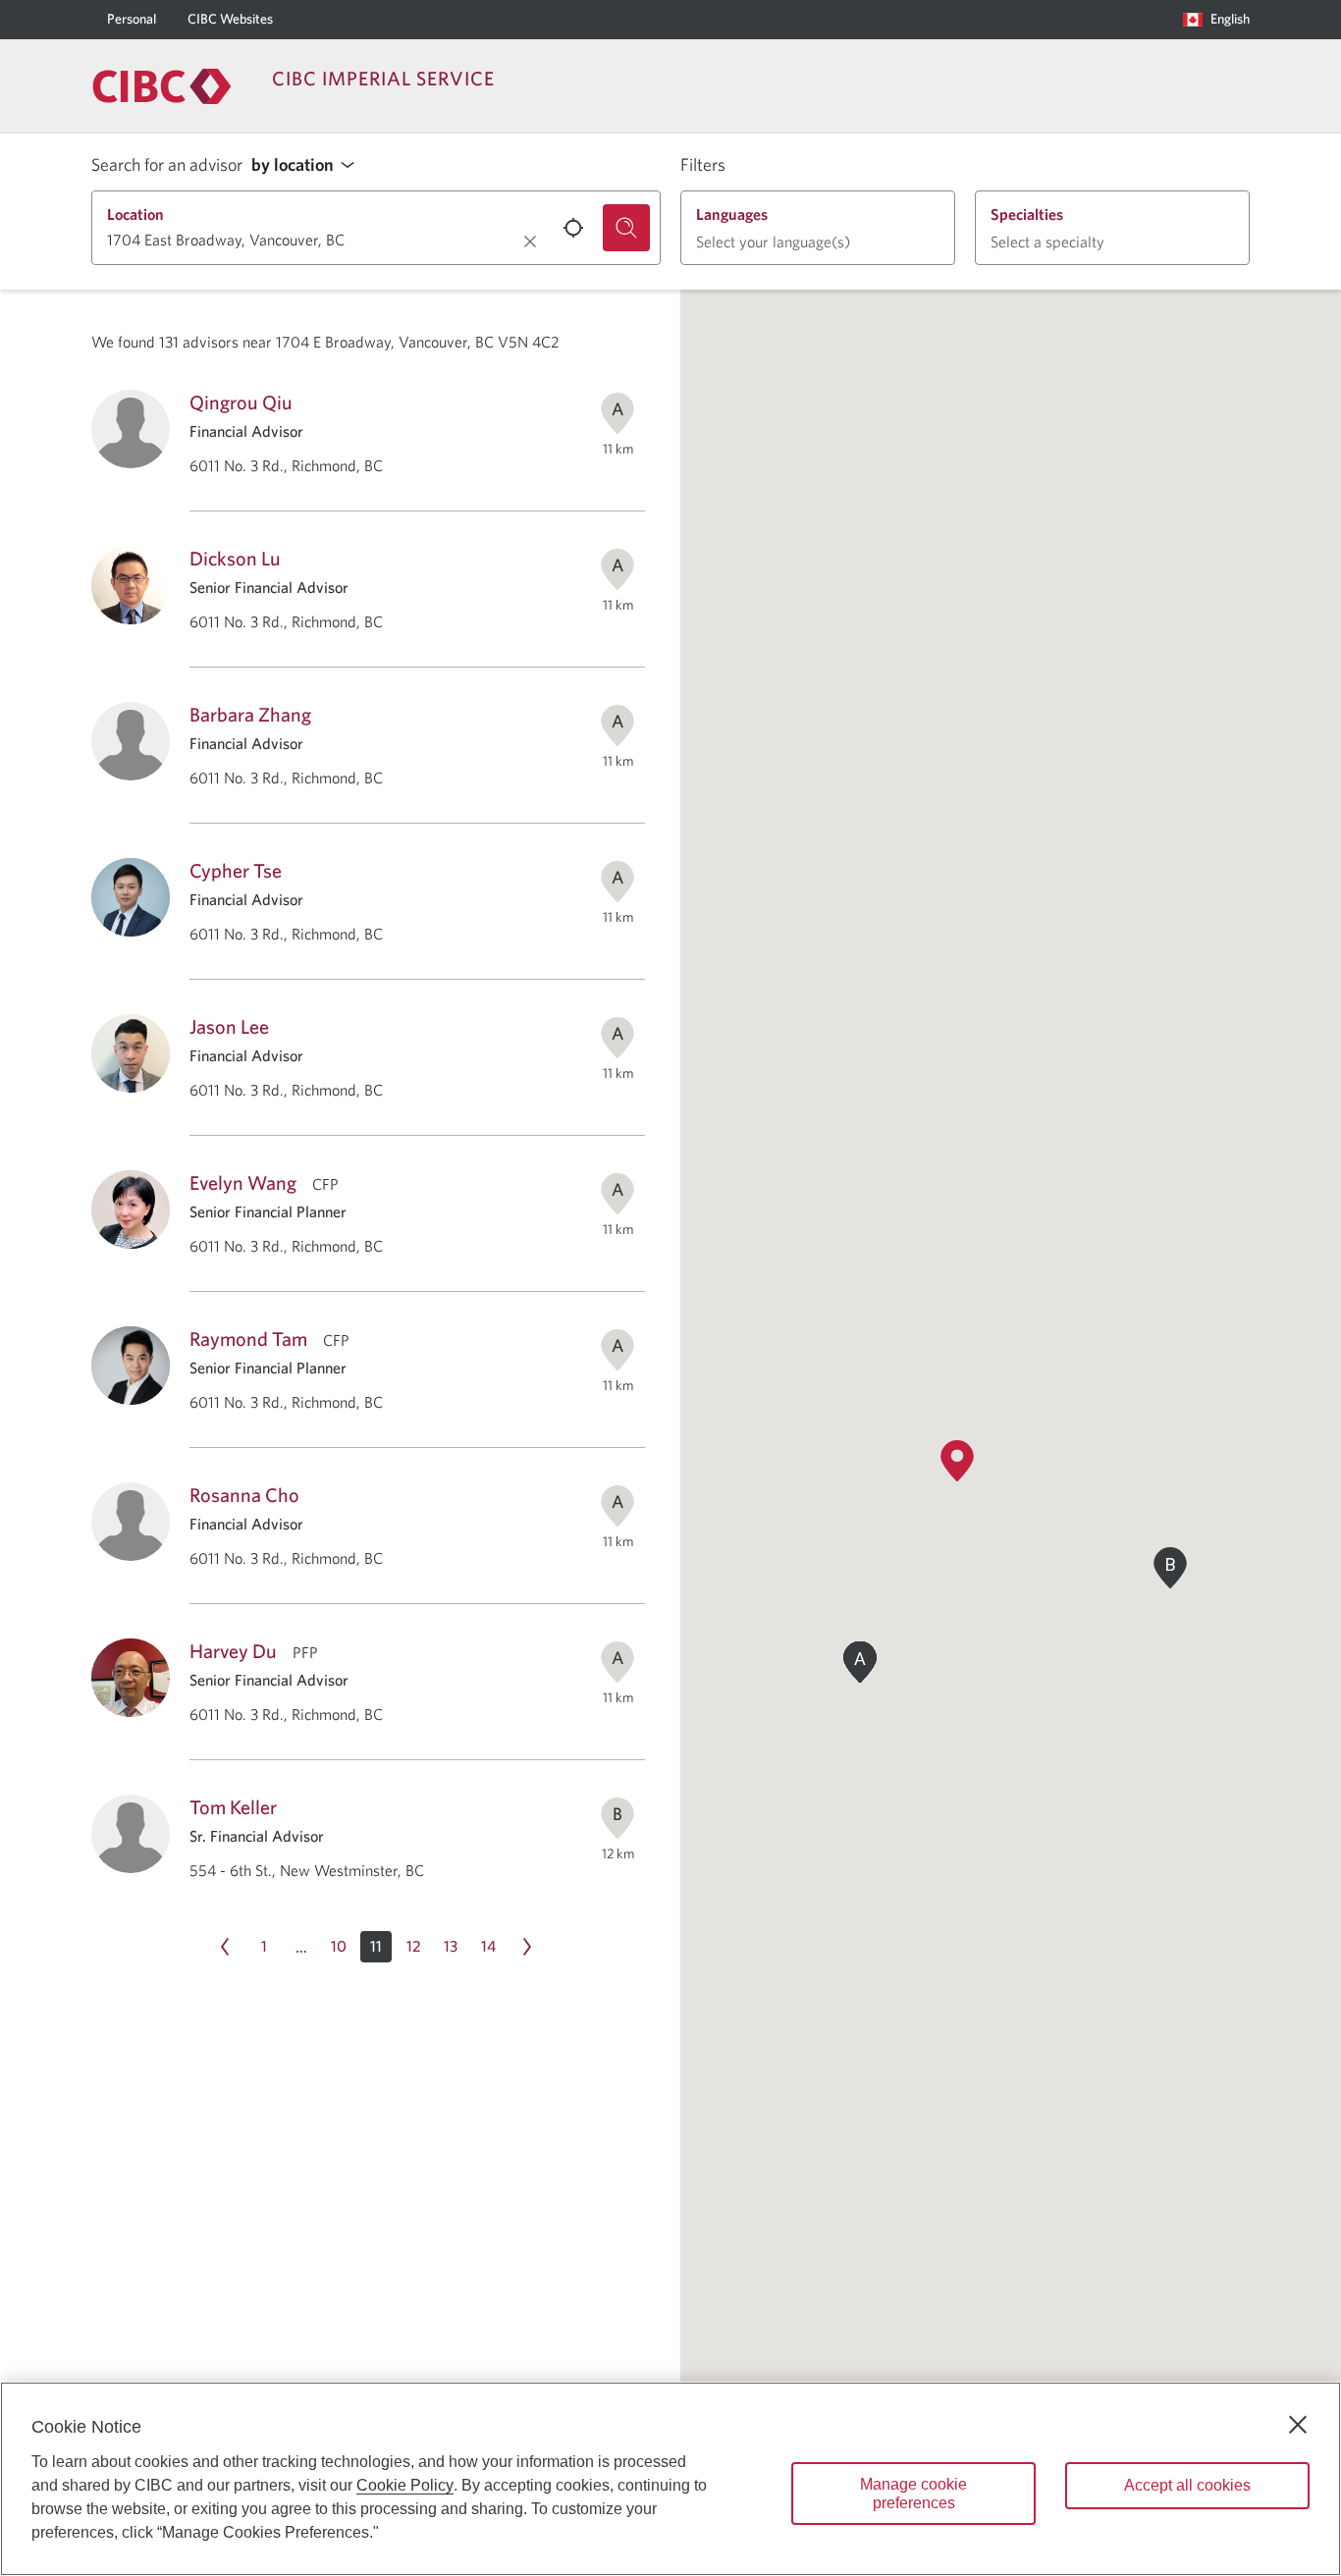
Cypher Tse (236, 870)
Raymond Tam (248, 1339)
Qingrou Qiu (241, 402)
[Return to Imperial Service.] (162, 86)
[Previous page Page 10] (225, 1947)
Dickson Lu (235, 558)
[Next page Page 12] (527, 1947)
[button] (308, 165)
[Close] (1298, 2425)
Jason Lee (229, 1026)
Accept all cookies (1187, 2485)
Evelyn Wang (243, 1182)
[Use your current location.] (573, 228)
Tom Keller (233, 1807)
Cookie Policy (405, 2485)
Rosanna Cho (244, 1495)
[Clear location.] (530, 241)
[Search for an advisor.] (626, 228)
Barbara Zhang (250, 714)
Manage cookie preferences (913, 2494)
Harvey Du (233, 1651)
